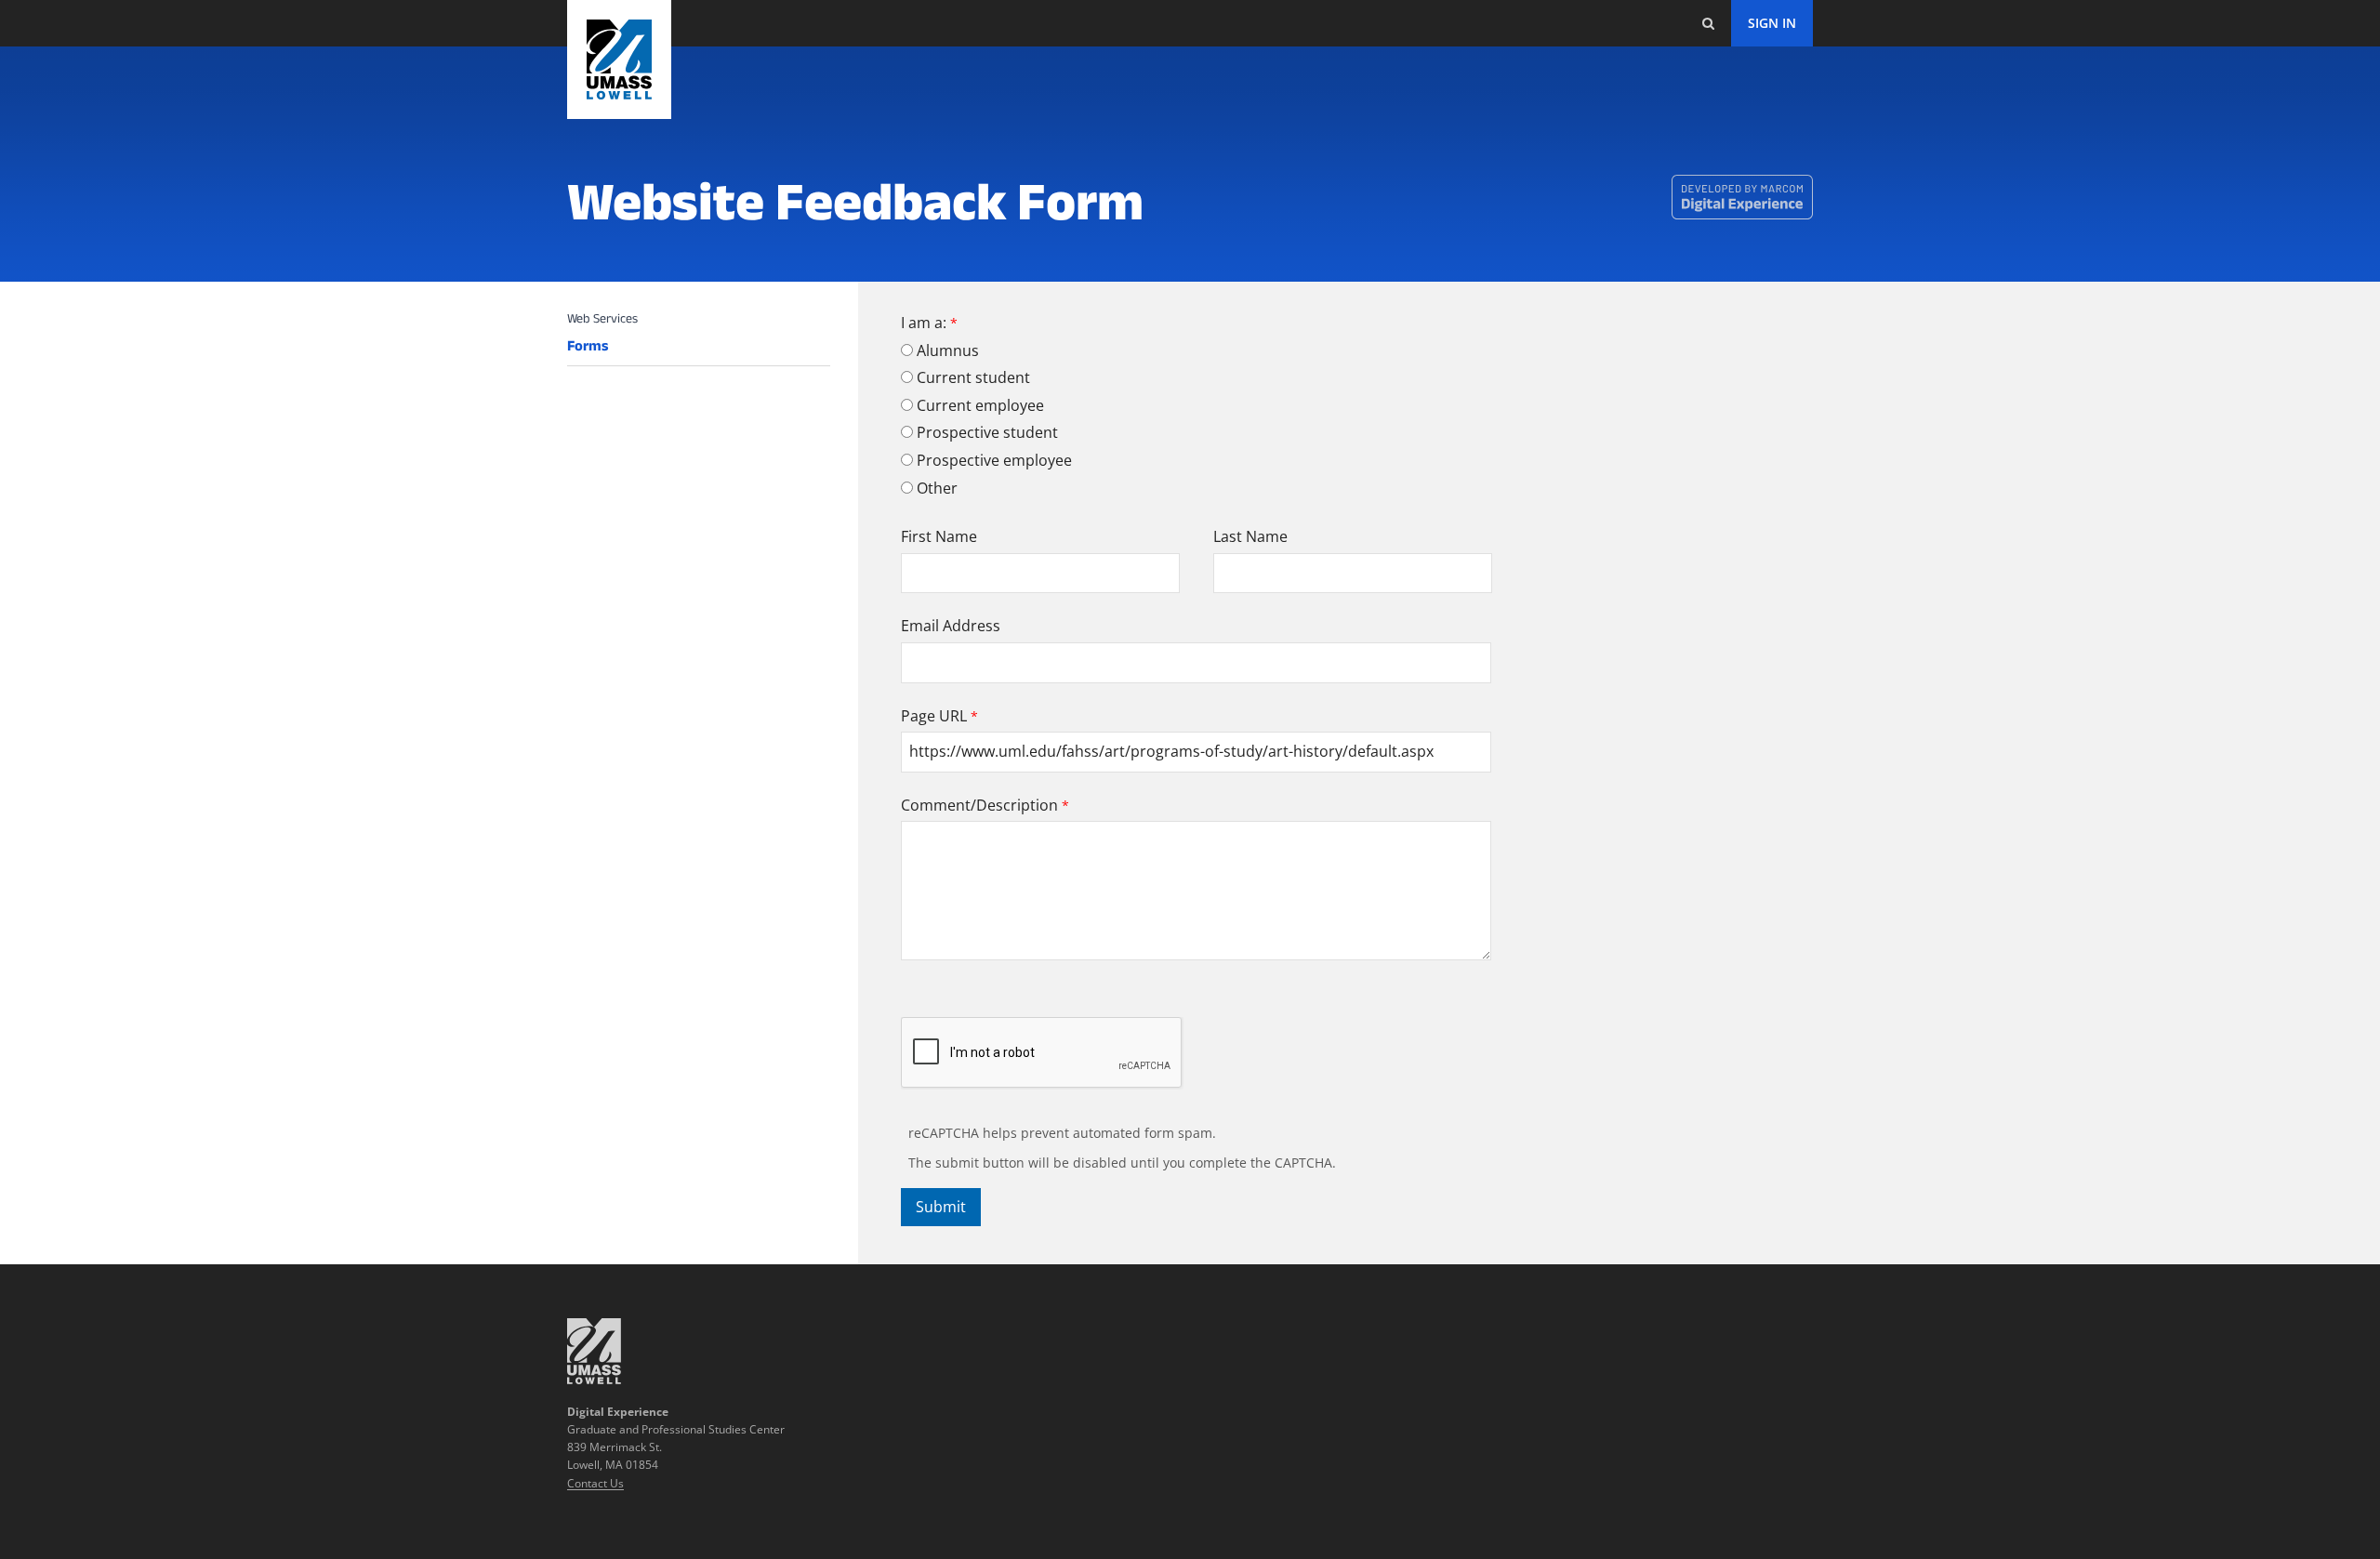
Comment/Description (979, 805)
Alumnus (948, 350)
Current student (973, 377)
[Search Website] (1708, 23)
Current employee (980, 405)
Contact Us (595, 1483)
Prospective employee (994, 460)
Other (937, 488)
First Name (939, 536)
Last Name (1250, 536)
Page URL (934, 716)
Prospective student (987, 432)
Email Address (951, 626)
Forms (588, 346)
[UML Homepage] (594, 1379)
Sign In (1772, 23)
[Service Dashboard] (619, 59)
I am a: (924, 323)
